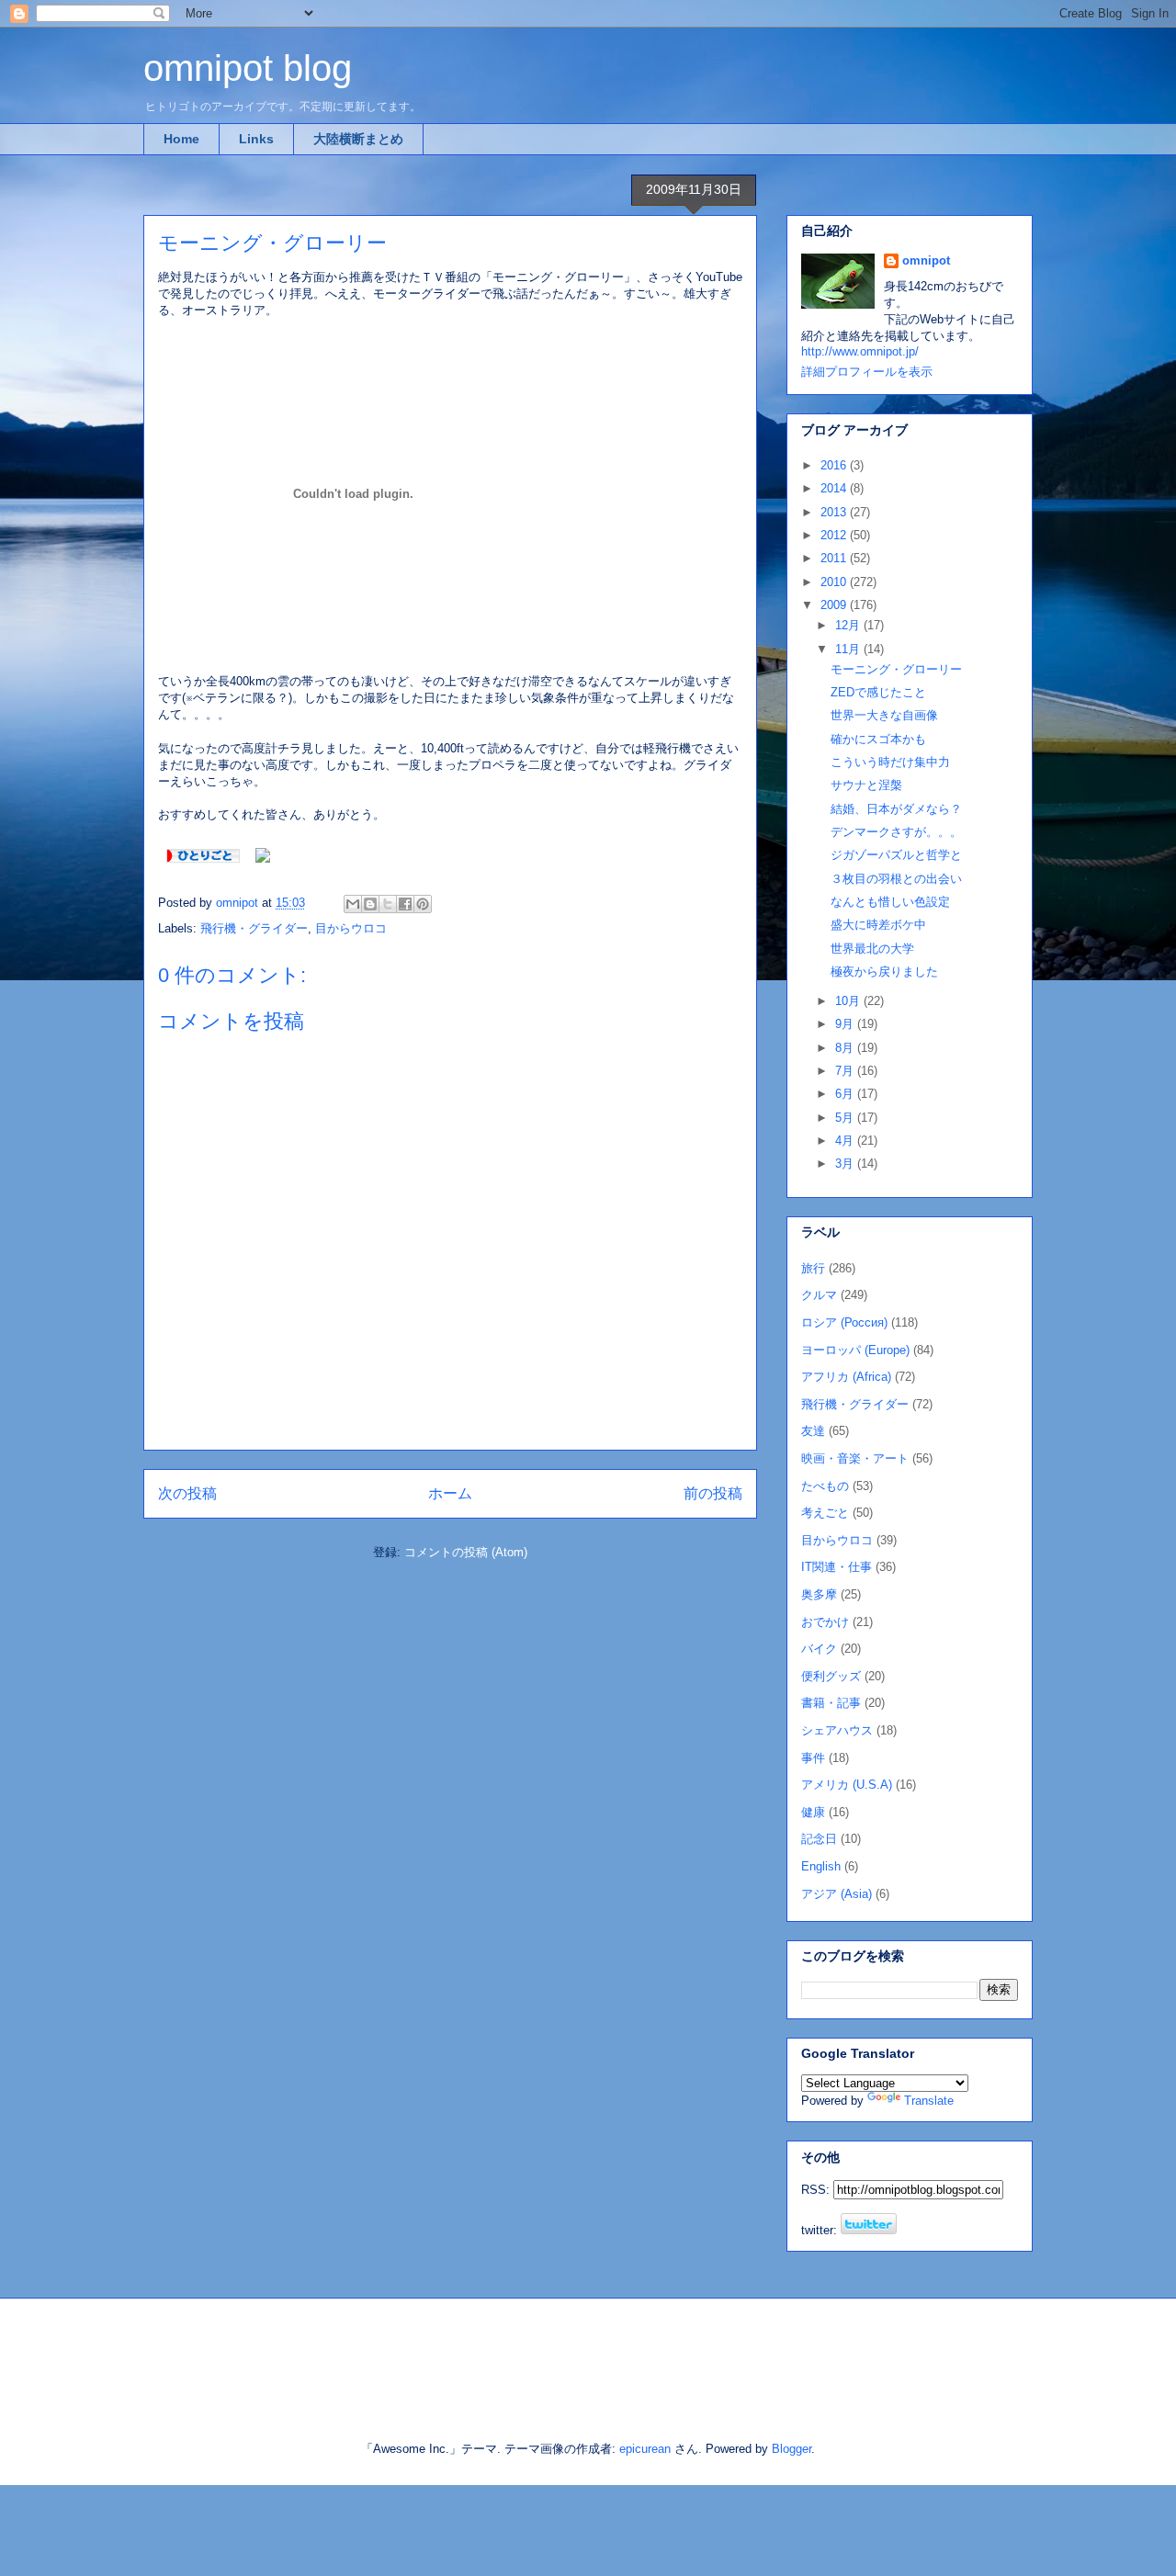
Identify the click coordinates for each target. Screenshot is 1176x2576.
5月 (846, 1118)
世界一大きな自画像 (884, 715)
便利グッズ (831, 1676)
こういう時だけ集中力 (890, 762)
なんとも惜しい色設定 (890, 902)
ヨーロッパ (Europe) (855, 1350)
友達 (813, 1431)
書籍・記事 (831, 1703)
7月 (846, 1071)
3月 (846, 1164)
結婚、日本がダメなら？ (896, 809)
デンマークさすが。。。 (896, 832)
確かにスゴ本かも (878, 739)
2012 (835, 535)
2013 (835, 512)
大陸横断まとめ (358, 139)
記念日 (819, 1839)
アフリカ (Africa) (846, 1377)
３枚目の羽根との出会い (896, 879)
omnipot (926, 260)
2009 (835, 605)
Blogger (792, 2449)
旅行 (813, 1268)
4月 (846, 1141)
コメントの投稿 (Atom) (466, 1552)
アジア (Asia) (837, 1894)
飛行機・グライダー (254, 928)
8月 (846, 1048)
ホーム (450, 1493)
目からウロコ (351, 928)
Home (181, 139)
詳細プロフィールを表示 (867, 372)
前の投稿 (713, 1493)
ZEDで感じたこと (878, 692)
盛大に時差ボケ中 (878, 925)
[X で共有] (388, 904)
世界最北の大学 (872, 949)
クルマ (819, 1295)
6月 (846, 1094)
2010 (835, 582)
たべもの (825, 1486)
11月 (849, 649)
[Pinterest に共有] (423, 904)
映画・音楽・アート (855, 1458)
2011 (835, 558)
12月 (849, 625)
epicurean (645, 2449)
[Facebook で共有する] (405, 904)
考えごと (825, 1513)
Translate (929, 2101)
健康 (813, 1812)
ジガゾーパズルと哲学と (896, 855)
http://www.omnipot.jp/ (860, 351)
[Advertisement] (357, 2354)
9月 (846, 1024)
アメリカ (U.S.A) (847, 1785)
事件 (813, 1758)
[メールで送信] (353, 904)
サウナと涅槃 (866, 785)
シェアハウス (837, 1730)
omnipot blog (248, 68)
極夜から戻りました (884, 972)
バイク (819, 1649)
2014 (835, 488)
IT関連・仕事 (837, 1567)
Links (256, 139)
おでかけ (825, 1622)
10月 (849, 1001)
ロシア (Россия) (844, 1322)
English (821, 1866)
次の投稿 (187, 1493)
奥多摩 (819, 1594)
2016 (835, 465)
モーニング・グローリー (896, 669)
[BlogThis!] (370, 904)
